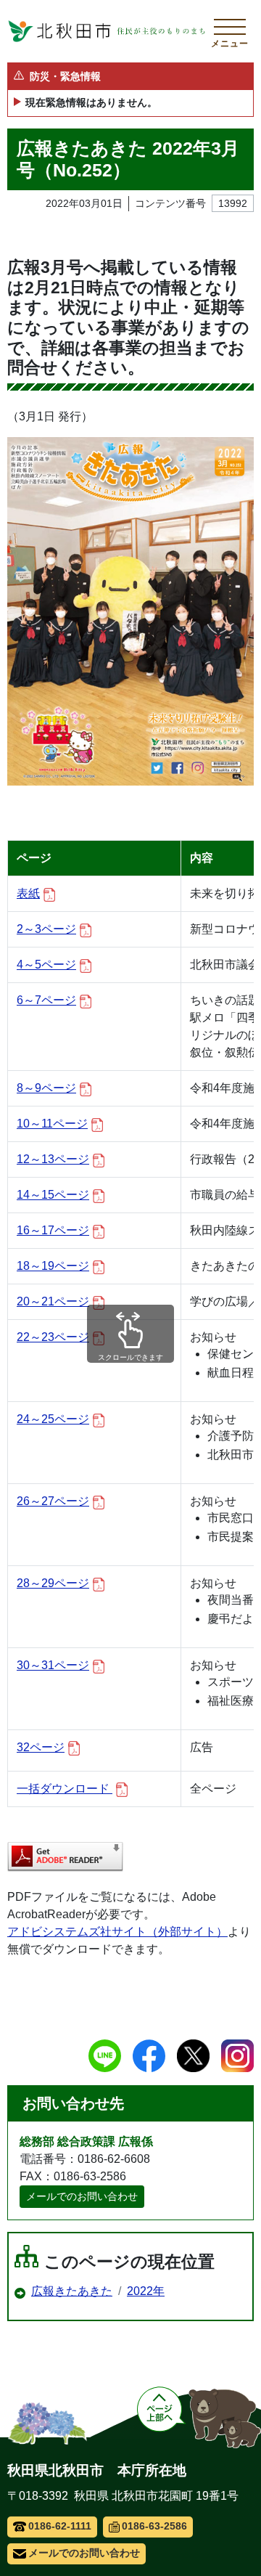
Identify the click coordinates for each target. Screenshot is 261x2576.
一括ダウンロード (65, 1789)
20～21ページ (53, 1301)
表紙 (28, 893)
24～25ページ (53, 1419)
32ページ (41, 1747)
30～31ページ (53, 1665)
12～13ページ (53, 1159)
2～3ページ (46, 929)
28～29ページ (53, 1583)
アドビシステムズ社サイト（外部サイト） (117, 1932)
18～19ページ (53, 1266)
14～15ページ (53, 1195)
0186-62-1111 (60, 2526)
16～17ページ (53, 1230)
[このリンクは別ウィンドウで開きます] (65, 1857)
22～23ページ (53, 1337)
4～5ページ (46, 965)
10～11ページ (52, 1124)
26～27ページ (53, 1501)
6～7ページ (46, 1000)
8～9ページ (46, 1088)
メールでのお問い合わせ (82, 2196)
